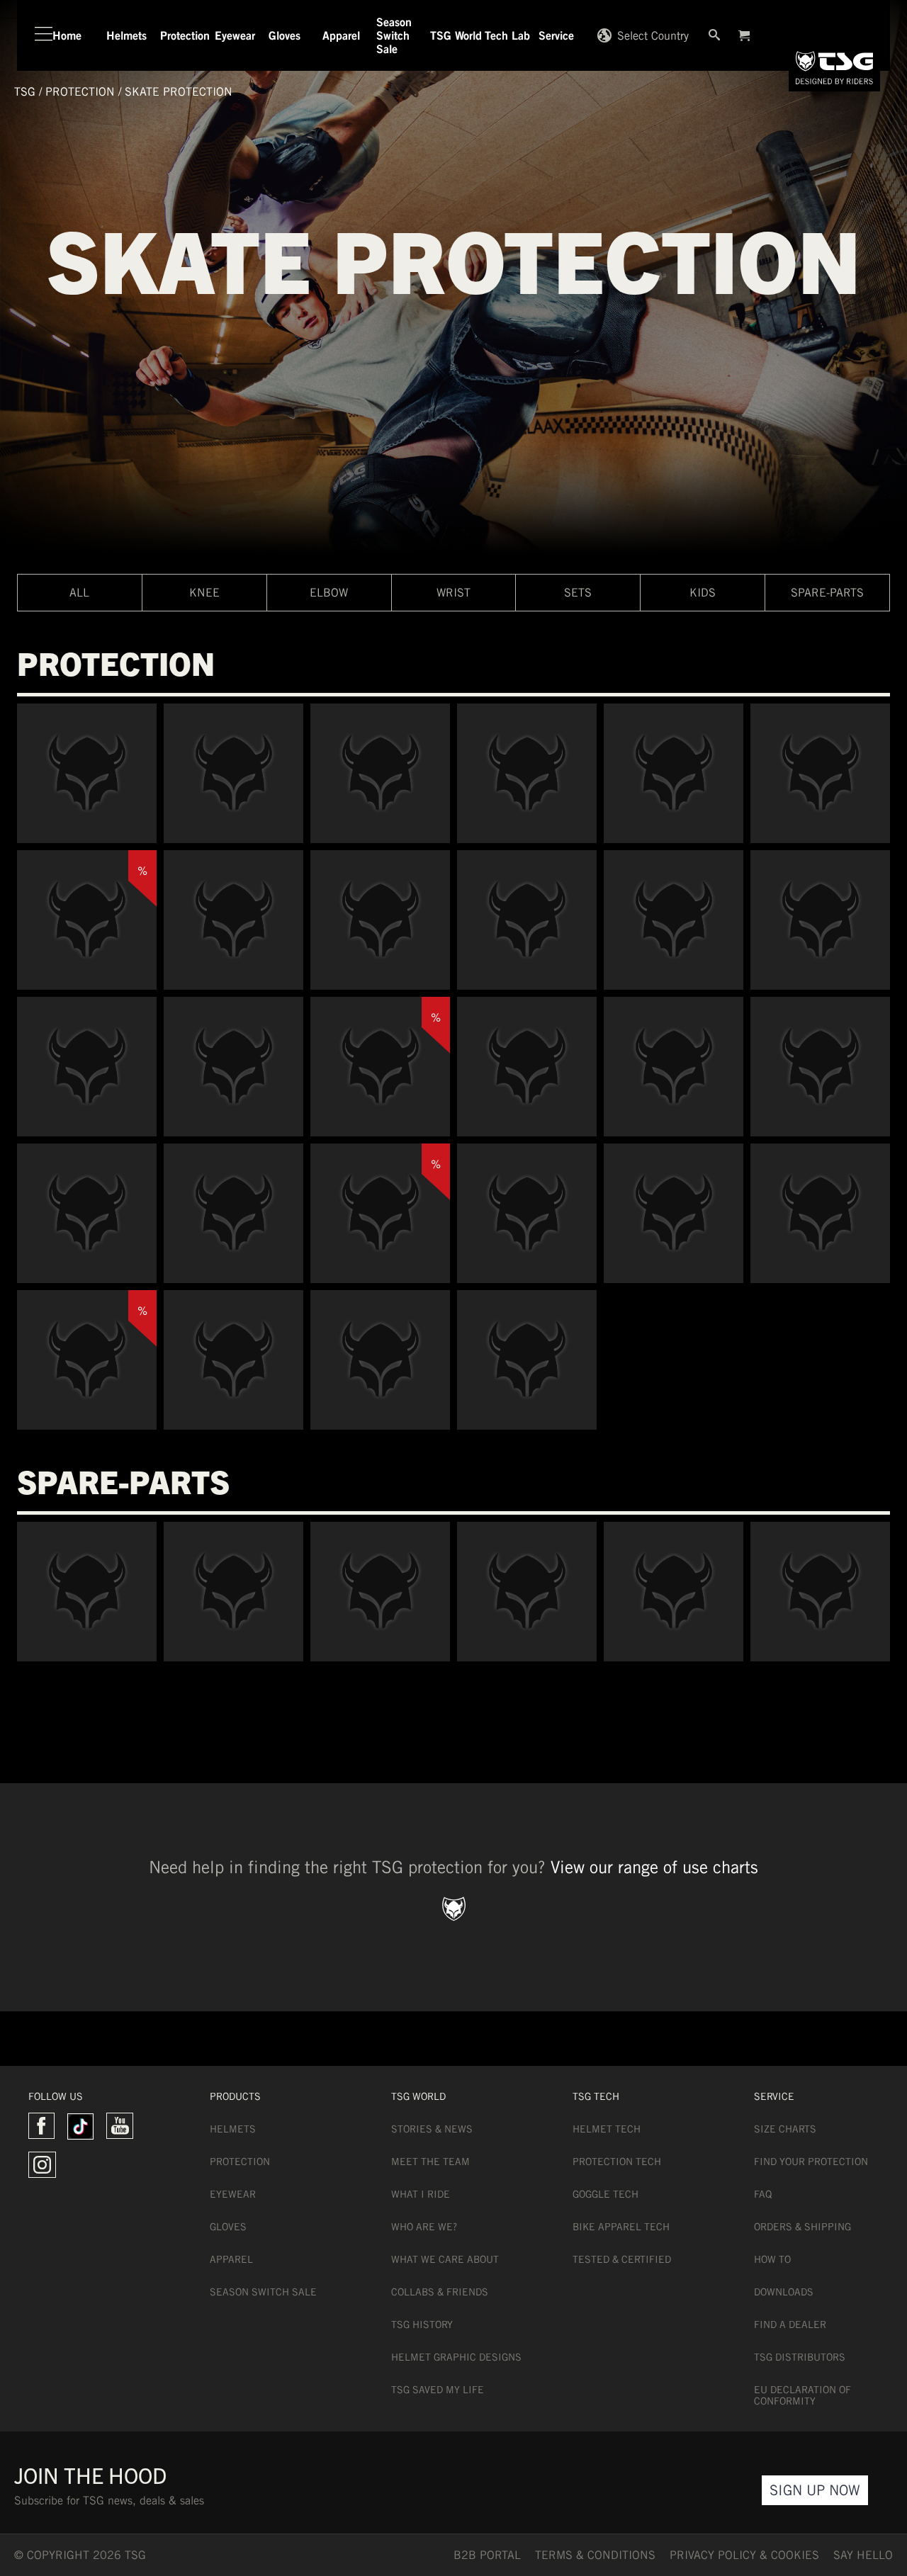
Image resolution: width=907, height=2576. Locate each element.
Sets (578, 593)
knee (204, 593)
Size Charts (785, 2129)
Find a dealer (790, 2324)
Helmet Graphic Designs (456, 2357)
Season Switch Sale (263, 2292)
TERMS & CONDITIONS (595, 2555)
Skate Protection (179, 92)
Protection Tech (617, 2162)
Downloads (784, 2292)
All (79, 593)
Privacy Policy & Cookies (744, 2555)
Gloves (228, 2227)
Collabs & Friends (440, 2292)
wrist (453, 593)
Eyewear (233, 2194)
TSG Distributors (800, 2357)
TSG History (422, 2324)
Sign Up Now (815, 2490)
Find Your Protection (811, 2162)
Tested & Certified (622, 2259)
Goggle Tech (605, 2194)
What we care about (445, 2259)
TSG (25, 92)
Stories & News (432, 2129)
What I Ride (421, 2194)
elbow (329, 593)
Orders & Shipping (802, 2227)
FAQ (763, 2194)
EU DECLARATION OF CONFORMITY (802, 2395)
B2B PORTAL (487, 2555)
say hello (863, 2555)
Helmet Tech (607, 2129)
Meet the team (430, 2162)
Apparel (231, 2259)
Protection (80, 92)
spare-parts (827, 593)
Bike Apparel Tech (621, 2227)
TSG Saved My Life (438, 2390)
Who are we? (424, 2227)
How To (772, 2259)
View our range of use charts (654, 1867)
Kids (703, 593)
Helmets (233, 2129)
